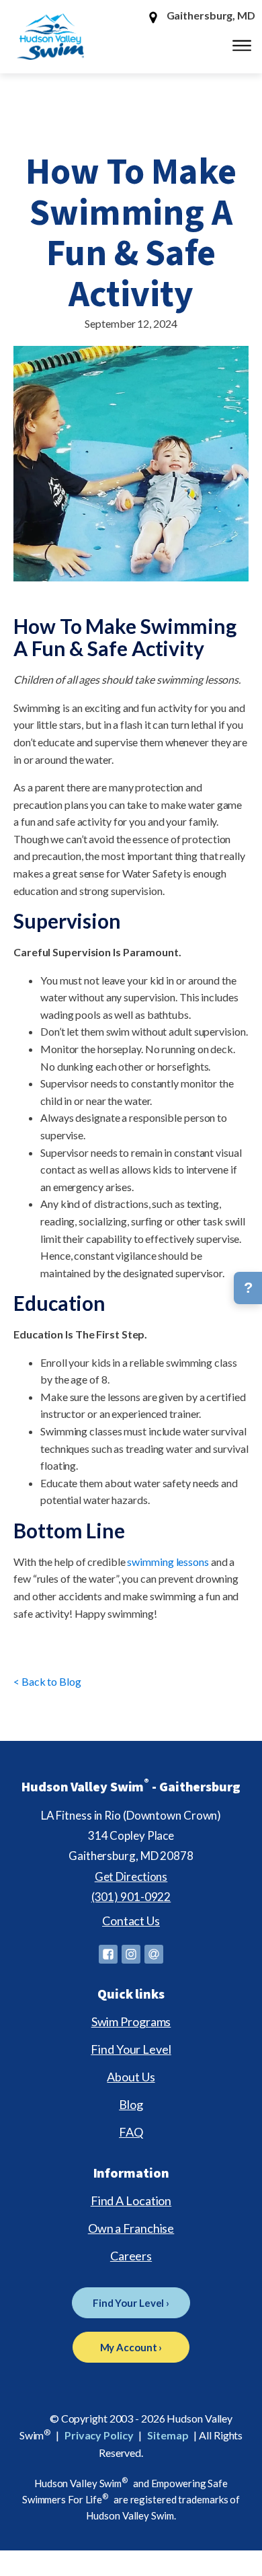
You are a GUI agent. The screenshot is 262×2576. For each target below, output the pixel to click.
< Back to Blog (47, 1681)
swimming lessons (168, 1562)
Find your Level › (131, 2303)
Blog (131, 2104)
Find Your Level (131, 2049)
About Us (131, 2077)
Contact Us (131, 1921)
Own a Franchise (131, 2228)
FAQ (131, 2132)
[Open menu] (242, 46)
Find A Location (131, 2201)
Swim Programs (131, 2022)
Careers (131, 2256)
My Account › (131, 2347)
